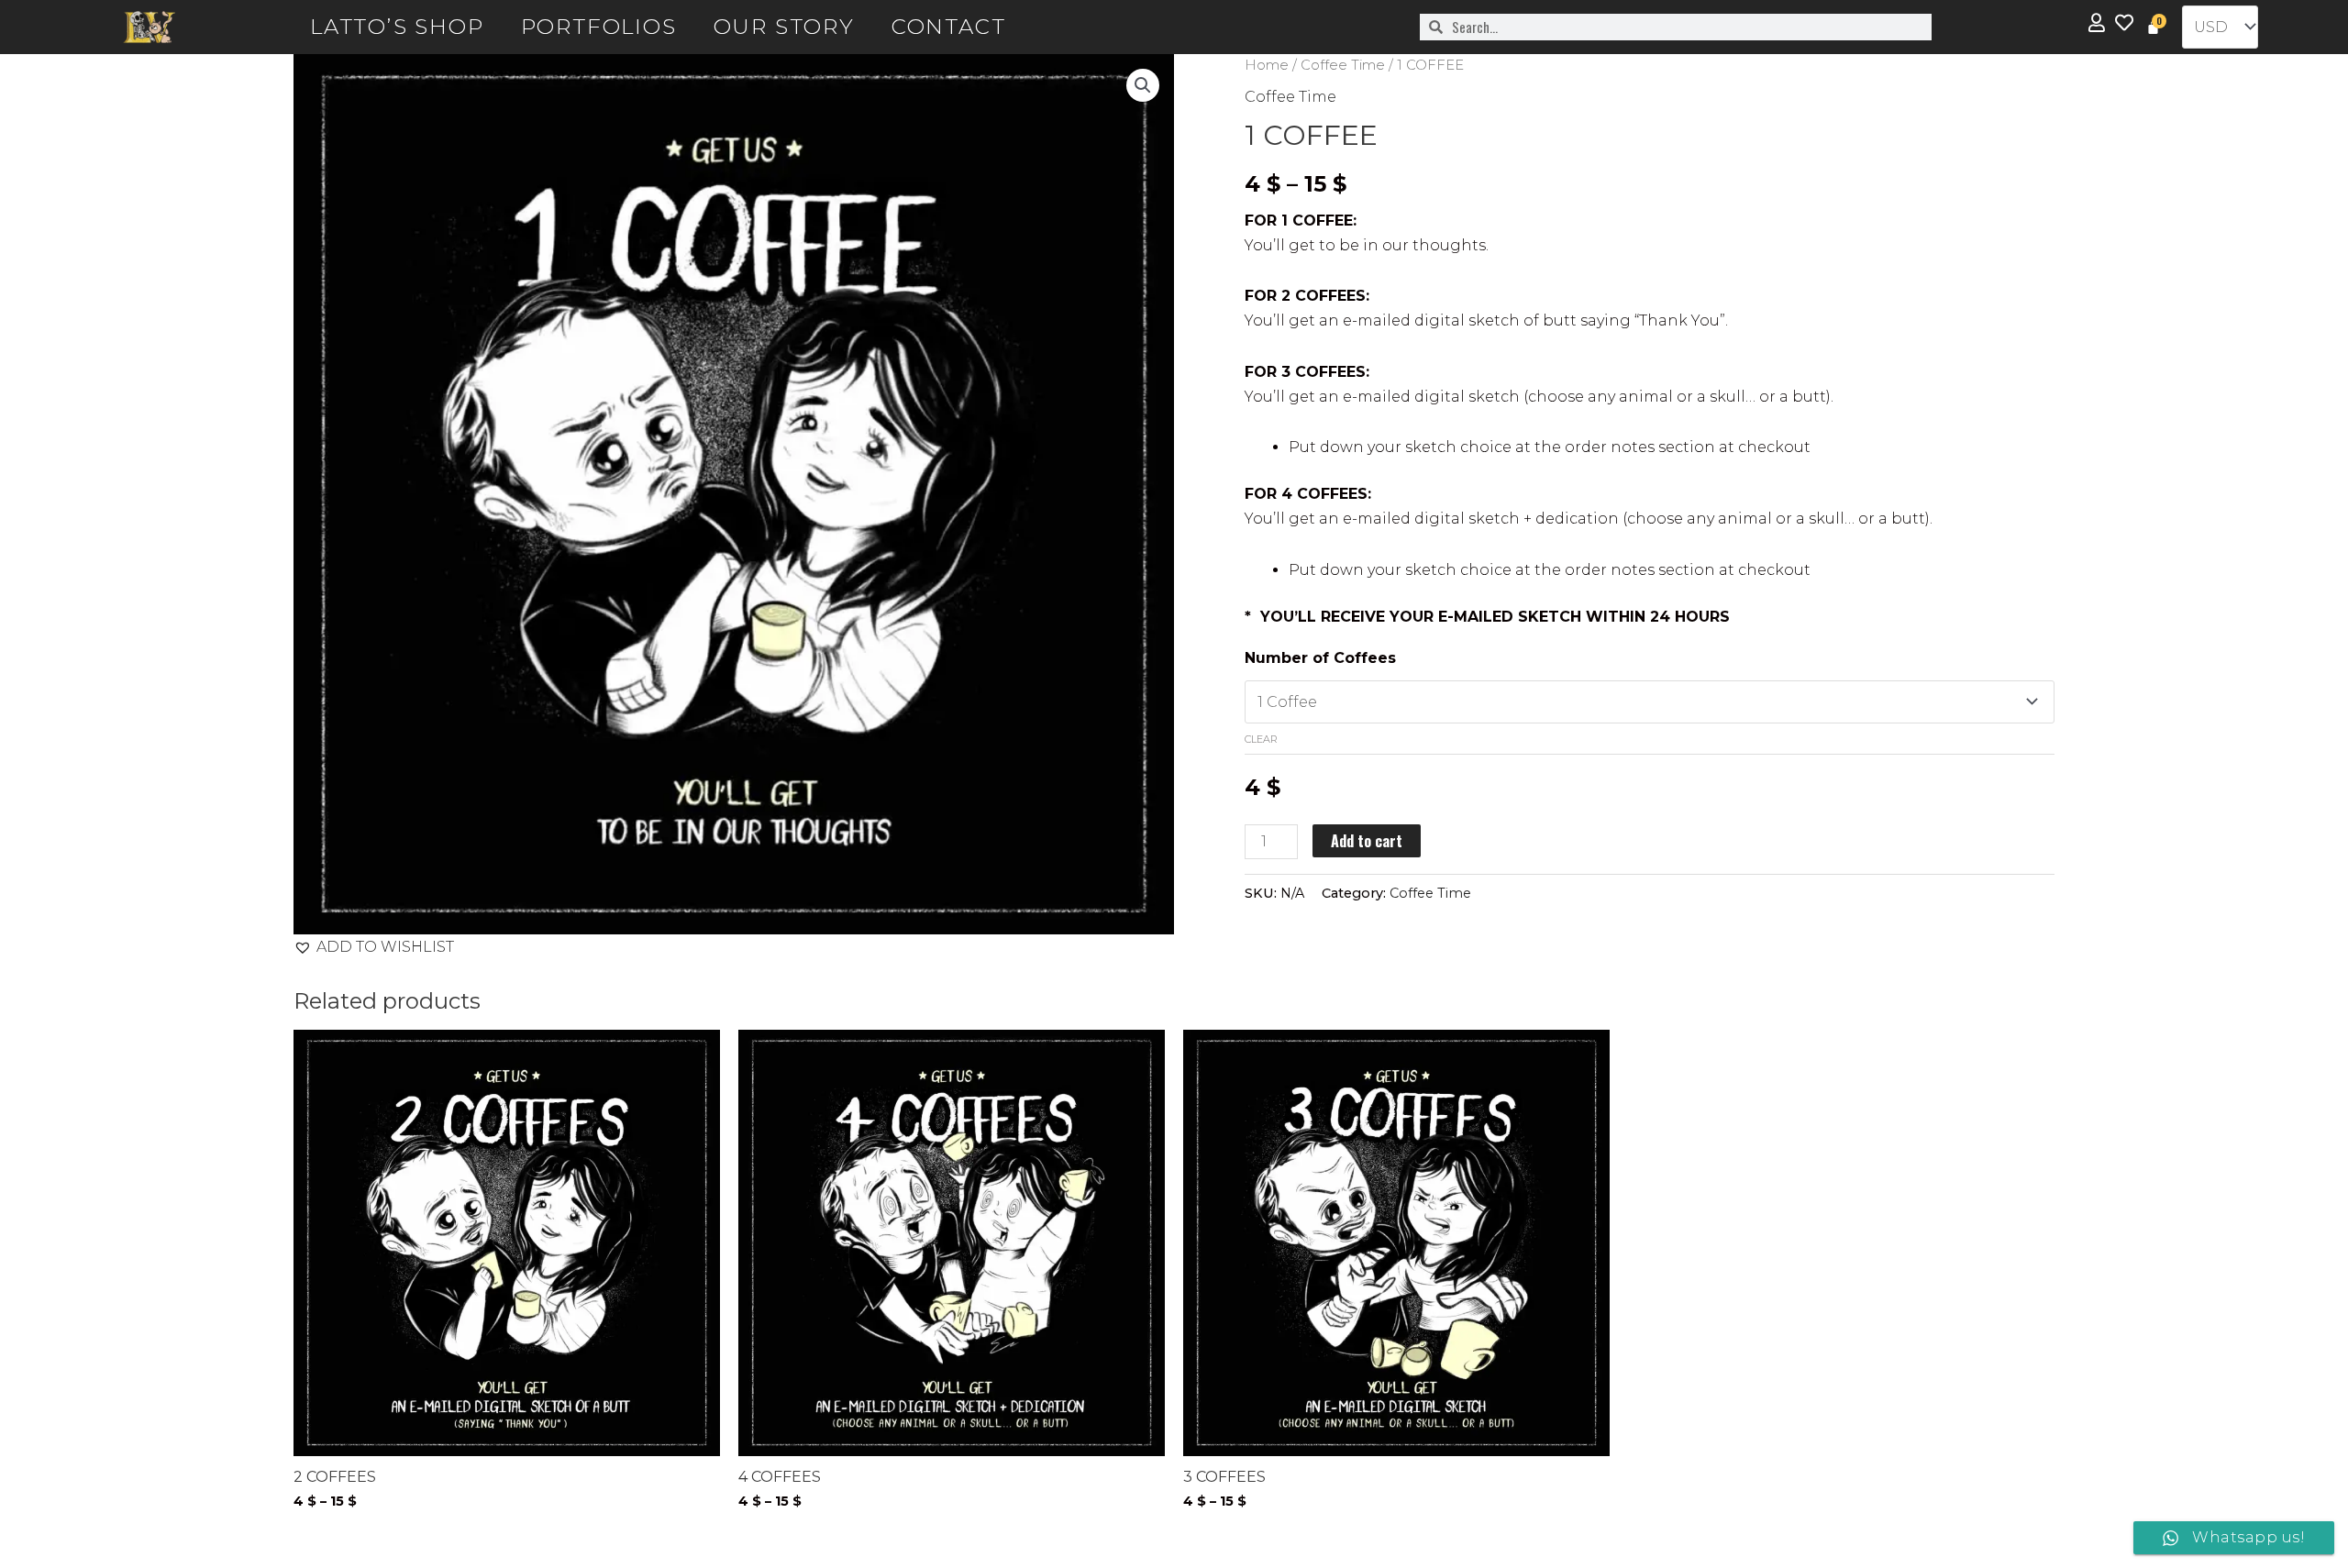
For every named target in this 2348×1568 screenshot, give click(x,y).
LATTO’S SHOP (397, 27)
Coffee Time (1343, 65)
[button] (1143, 85)
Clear (1261, 739)
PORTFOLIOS (599, 27)
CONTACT (949, 27)
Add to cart (1367, 841)
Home (1267, 65)
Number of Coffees (1320, 658)
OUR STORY (784, 27)
